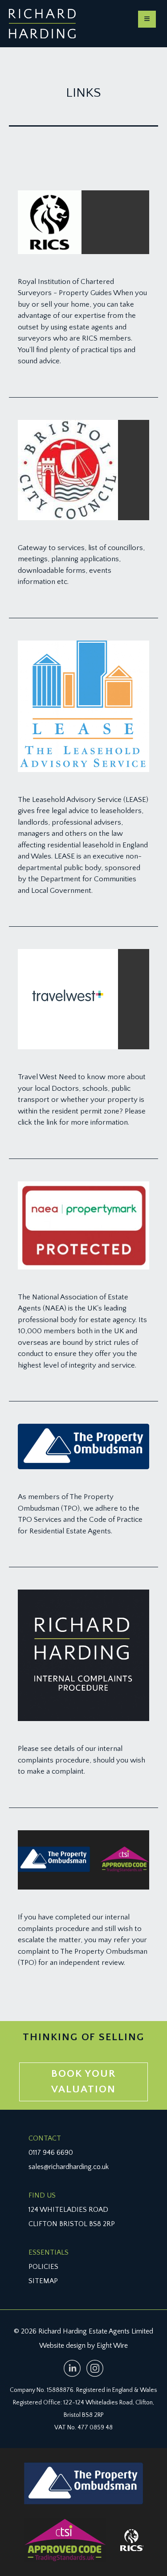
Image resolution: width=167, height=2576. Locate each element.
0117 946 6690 (51, 2153)
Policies (43, 2267)
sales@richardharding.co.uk (69, 2167)
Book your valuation (83, 2082)
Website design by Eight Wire (83, 2346)
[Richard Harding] (42, 24)
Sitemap (43, 2281)
